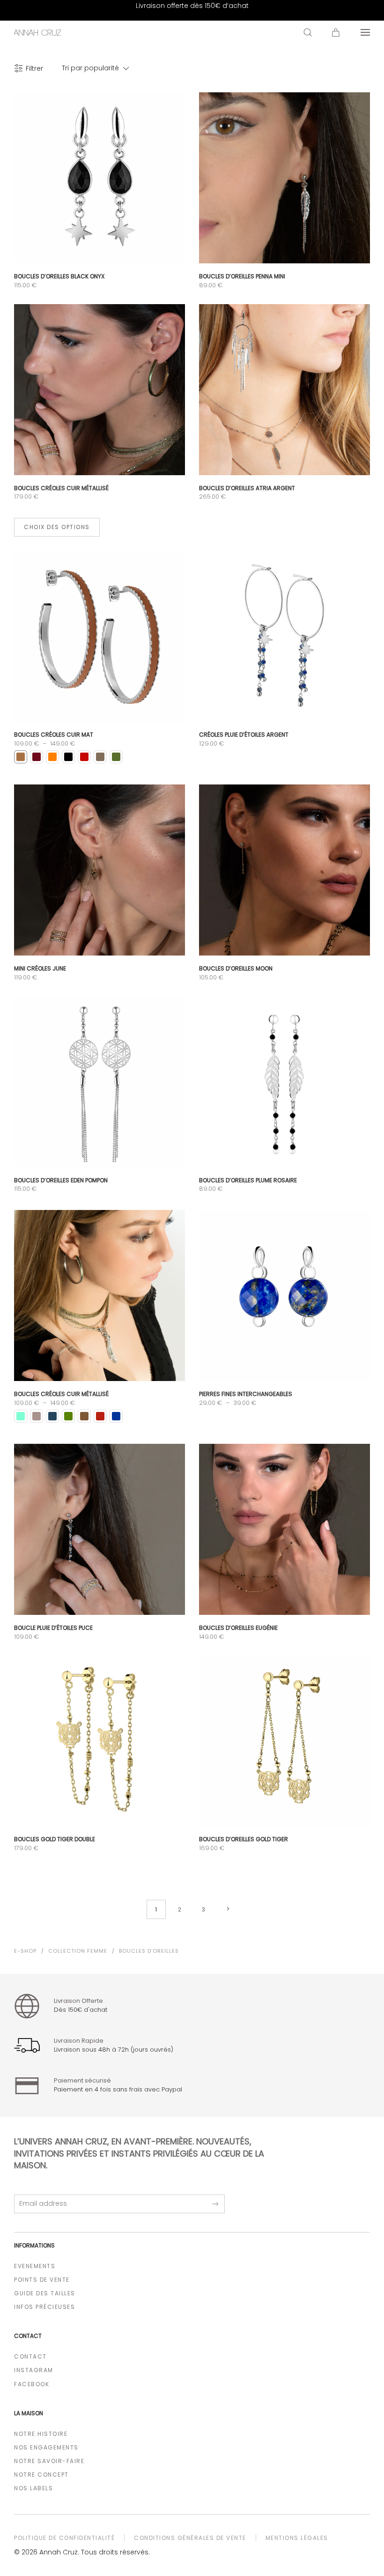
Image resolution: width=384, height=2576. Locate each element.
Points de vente (42, 2280)
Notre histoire (41, 2434)
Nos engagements (46, 2447)
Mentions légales (297, 2538)
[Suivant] (228, 1909)
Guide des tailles (45, 2293)
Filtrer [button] (34, 68)
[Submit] (215, 2204)
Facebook (32, 2384)
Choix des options (57, 527)
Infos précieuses (44, 2307)
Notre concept (41, 2475)
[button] (308, 32)
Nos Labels (33, 2488)
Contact (30, 2356)
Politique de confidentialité (64, 2538)
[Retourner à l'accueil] (37, 32)
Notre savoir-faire (49, 2461)
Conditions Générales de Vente (190, 2538)
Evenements (35, 2266)
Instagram (34, 2370)
